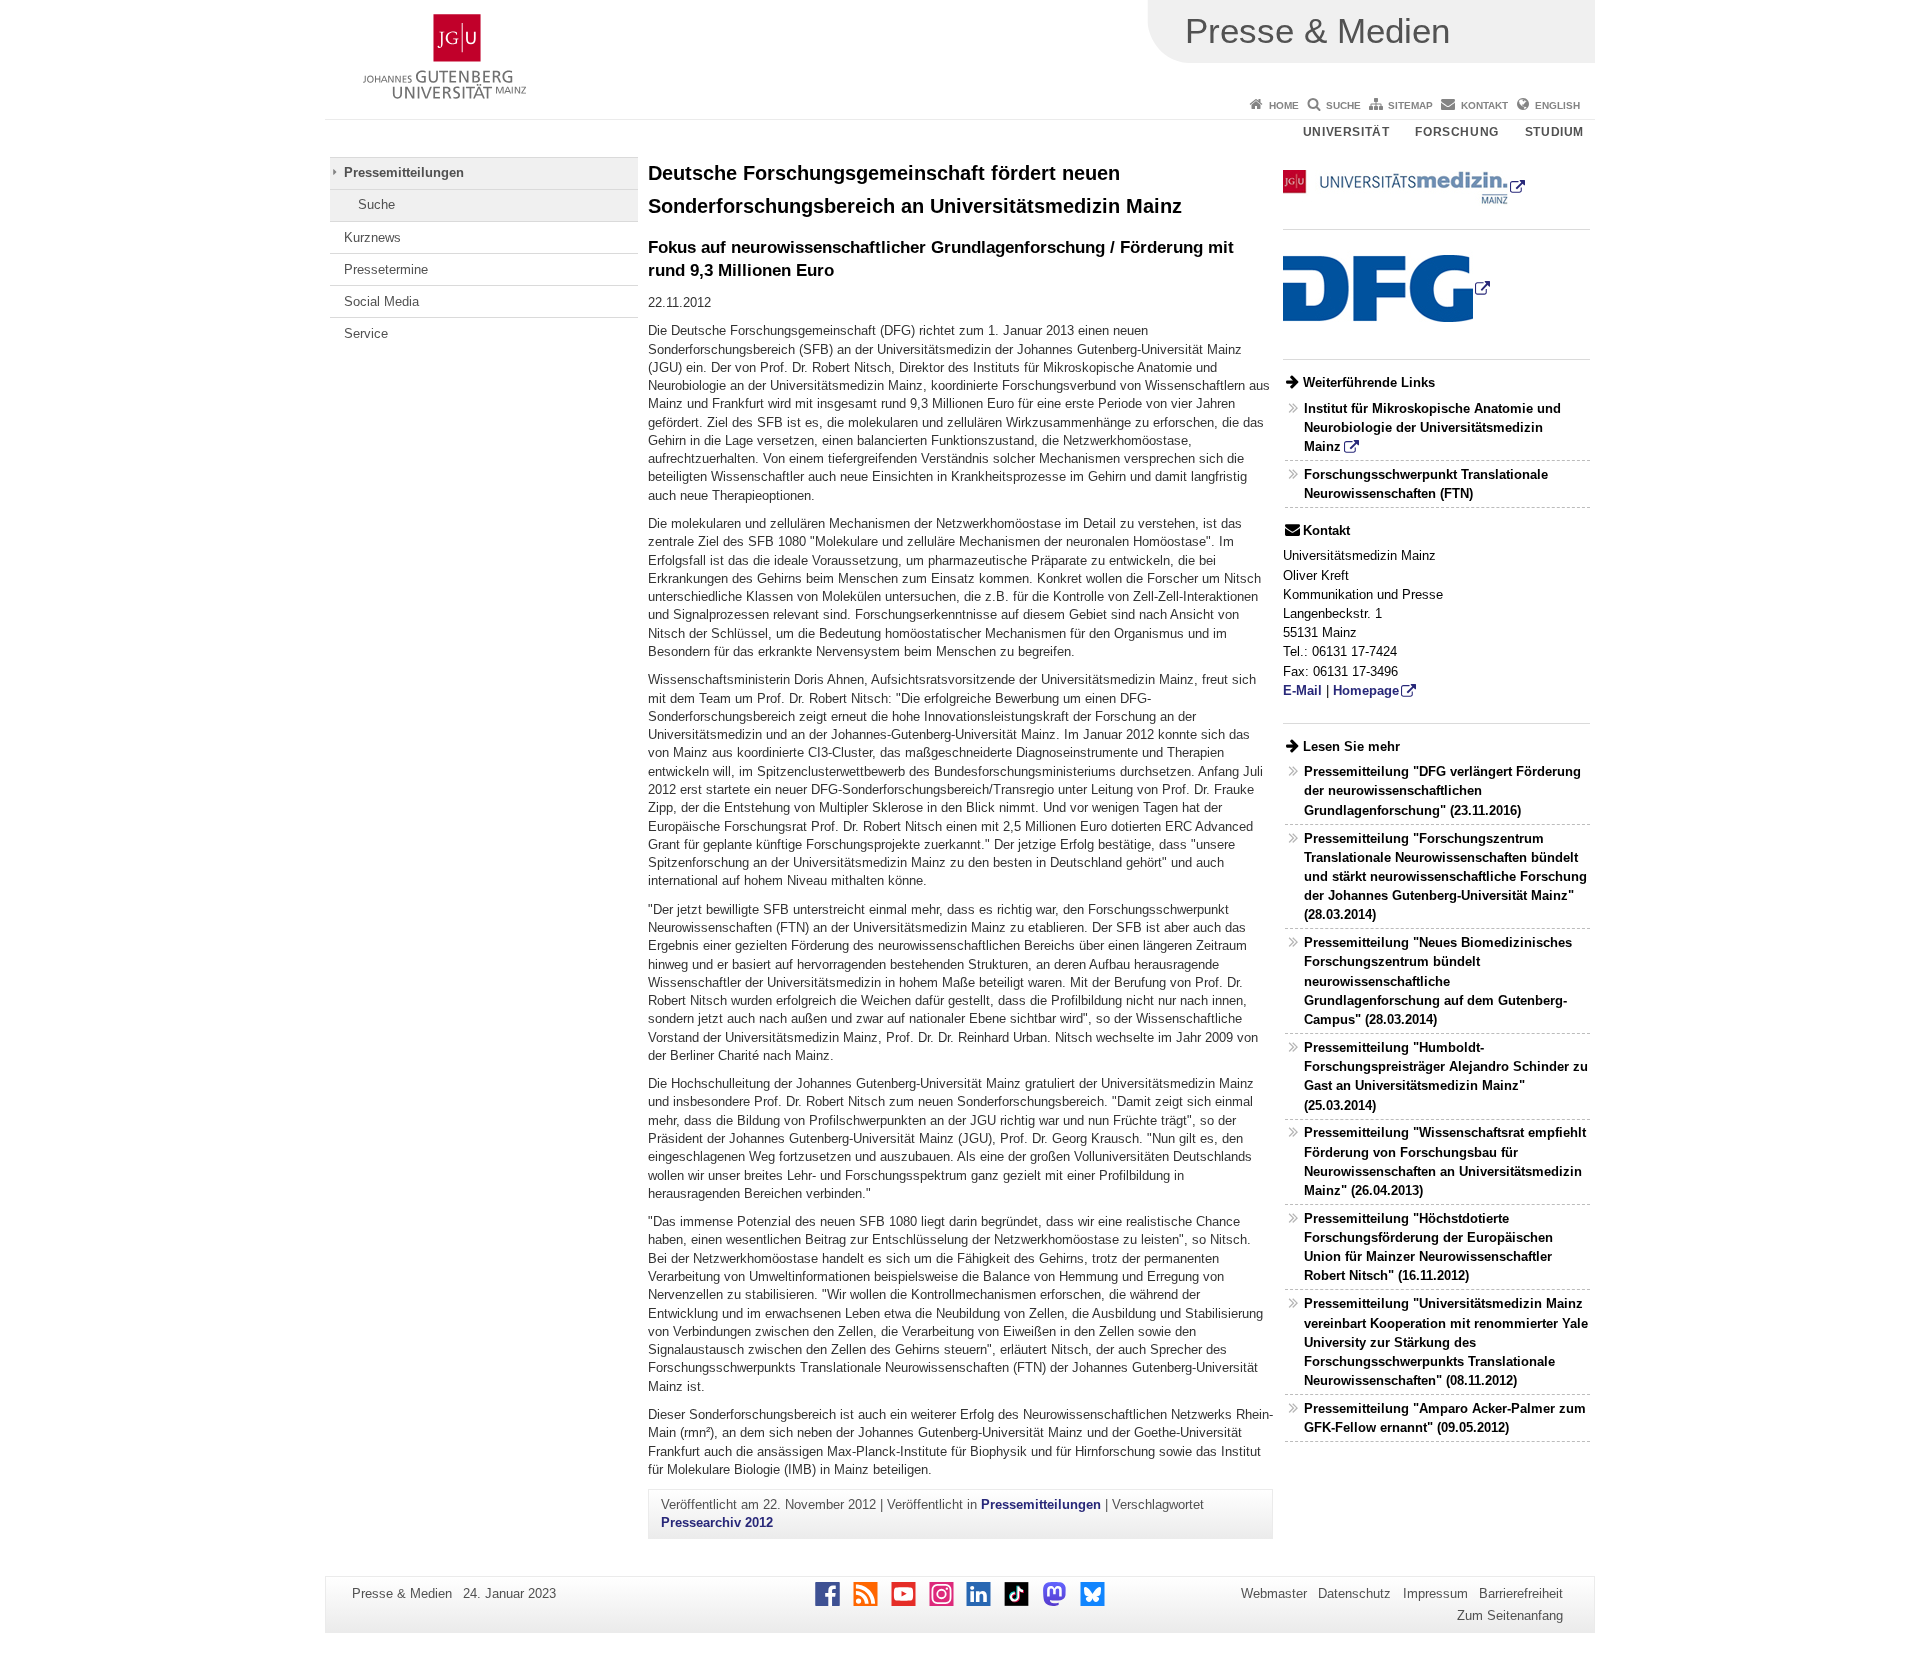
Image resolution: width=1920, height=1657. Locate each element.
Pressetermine (386, 269)
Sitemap (1410, 105)
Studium (1554, 132)
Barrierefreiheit (1521, 1593)
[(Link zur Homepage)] (1404, 186)
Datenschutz (1354, 1593)
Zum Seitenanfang (1510, 1615)
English (1557, 105)
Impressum (1435, 1593)
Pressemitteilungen (404, 172)
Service (366, 333)
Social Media (381, 301)
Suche (1343, 105)
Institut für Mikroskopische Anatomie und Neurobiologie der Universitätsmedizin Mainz (1432, 427)
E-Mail (1302, 690)
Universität (1346, 132)
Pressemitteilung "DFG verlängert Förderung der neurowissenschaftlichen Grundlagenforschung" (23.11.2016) (1442, 790)
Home (1284, 105)
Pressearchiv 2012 (717, 1522)
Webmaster (1274, 1593)
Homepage (1366, 690)
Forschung (1456, 132)
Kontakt (1484, 105)
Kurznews (372, 237)
